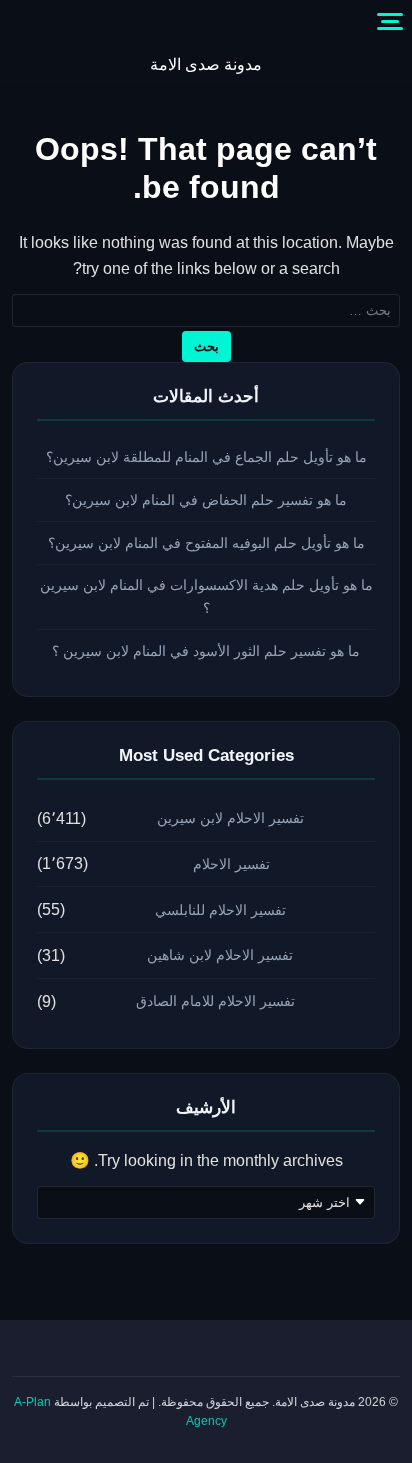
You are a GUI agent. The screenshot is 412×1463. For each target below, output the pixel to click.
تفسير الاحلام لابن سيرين (230, 818)
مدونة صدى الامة (206, 64)
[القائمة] (390, 22)
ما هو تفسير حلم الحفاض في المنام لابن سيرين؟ (206, 500)
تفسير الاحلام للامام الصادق (215, 1001)
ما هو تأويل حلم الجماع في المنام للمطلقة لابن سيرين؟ (206, 457)
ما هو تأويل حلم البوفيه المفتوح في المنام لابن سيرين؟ (206, 543)
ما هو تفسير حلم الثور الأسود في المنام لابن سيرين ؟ (206, 651)
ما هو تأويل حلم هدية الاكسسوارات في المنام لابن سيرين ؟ (206, 596)
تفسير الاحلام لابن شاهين (220, 955)
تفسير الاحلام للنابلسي (220, 910)
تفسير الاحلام (231, 864)
